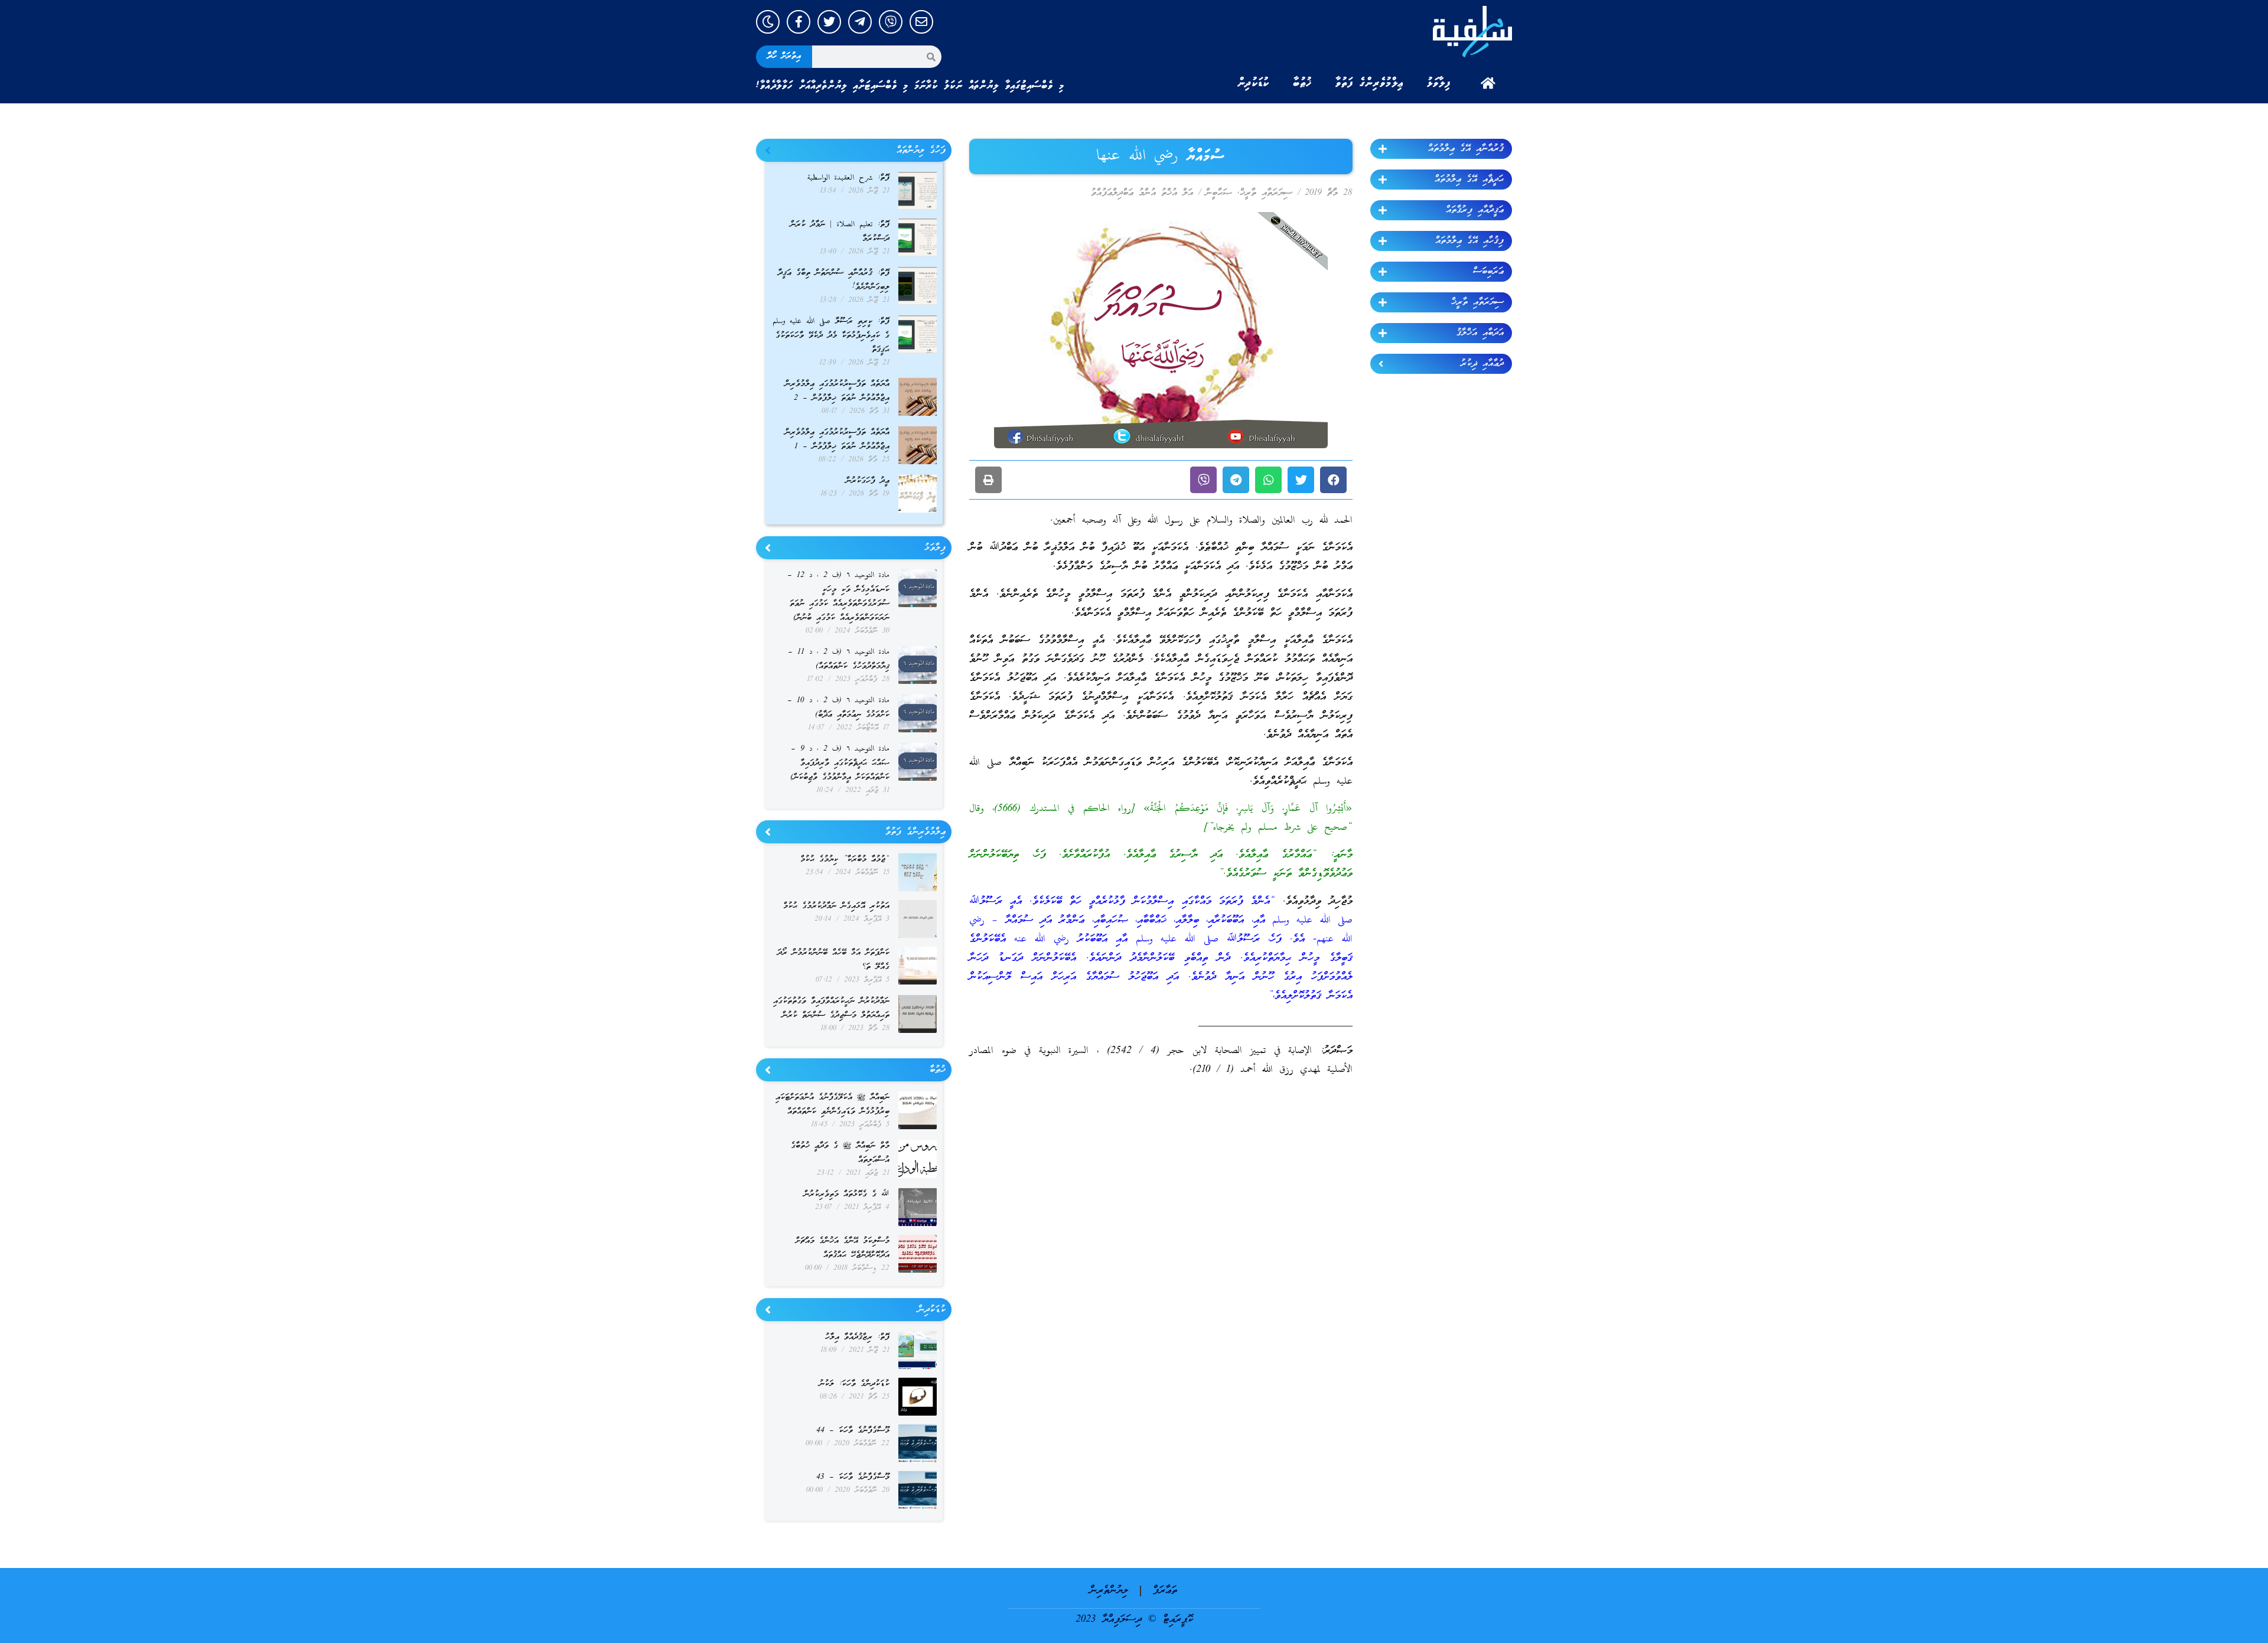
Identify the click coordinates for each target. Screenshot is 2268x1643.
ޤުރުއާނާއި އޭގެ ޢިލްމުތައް (1466, 149)
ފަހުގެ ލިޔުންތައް (921, 151)
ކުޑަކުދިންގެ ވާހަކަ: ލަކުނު (854, 1384)
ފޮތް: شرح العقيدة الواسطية (848, 178)
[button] (1333, 480)
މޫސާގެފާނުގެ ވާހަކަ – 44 (853, 1431)
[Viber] (891, 22)
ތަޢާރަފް (1165, 1591)
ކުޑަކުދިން (1253, 83)
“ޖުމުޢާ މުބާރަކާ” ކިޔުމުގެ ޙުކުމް (845, 860)
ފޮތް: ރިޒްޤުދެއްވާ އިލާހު (857, 1337)
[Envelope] (921, 22)
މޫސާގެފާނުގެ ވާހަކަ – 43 (853, 1477)
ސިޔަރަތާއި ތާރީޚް (1477, 302)
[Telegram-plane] (860, 22)
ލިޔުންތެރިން (1109, 1591)
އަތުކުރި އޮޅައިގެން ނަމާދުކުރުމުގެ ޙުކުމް (836, 906)
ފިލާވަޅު (1439, 83)
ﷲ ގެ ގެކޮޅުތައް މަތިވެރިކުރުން (847, 1194)
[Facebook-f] (799, 22)
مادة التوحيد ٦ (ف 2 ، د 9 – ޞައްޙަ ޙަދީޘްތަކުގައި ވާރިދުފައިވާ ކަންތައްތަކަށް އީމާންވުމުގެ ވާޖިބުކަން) (840, 763)
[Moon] (768, 22)
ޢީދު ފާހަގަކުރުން (868, 481)
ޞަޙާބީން (1219, 193)
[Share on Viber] (1203, 480)
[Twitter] (829, 22)
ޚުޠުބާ (1302, 83)
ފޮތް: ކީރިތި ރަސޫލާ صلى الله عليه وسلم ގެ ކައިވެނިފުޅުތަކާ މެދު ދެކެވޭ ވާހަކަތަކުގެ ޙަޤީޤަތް (831, 336)
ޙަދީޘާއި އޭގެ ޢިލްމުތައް (1469, 180)
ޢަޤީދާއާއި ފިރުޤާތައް (1475, 210)
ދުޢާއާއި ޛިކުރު (1482, 364)
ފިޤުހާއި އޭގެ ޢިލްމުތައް (1469, 241)
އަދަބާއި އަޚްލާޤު (1480, 333)
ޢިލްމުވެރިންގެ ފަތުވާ (1369, 83)
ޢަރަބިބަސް (1488, 272)
